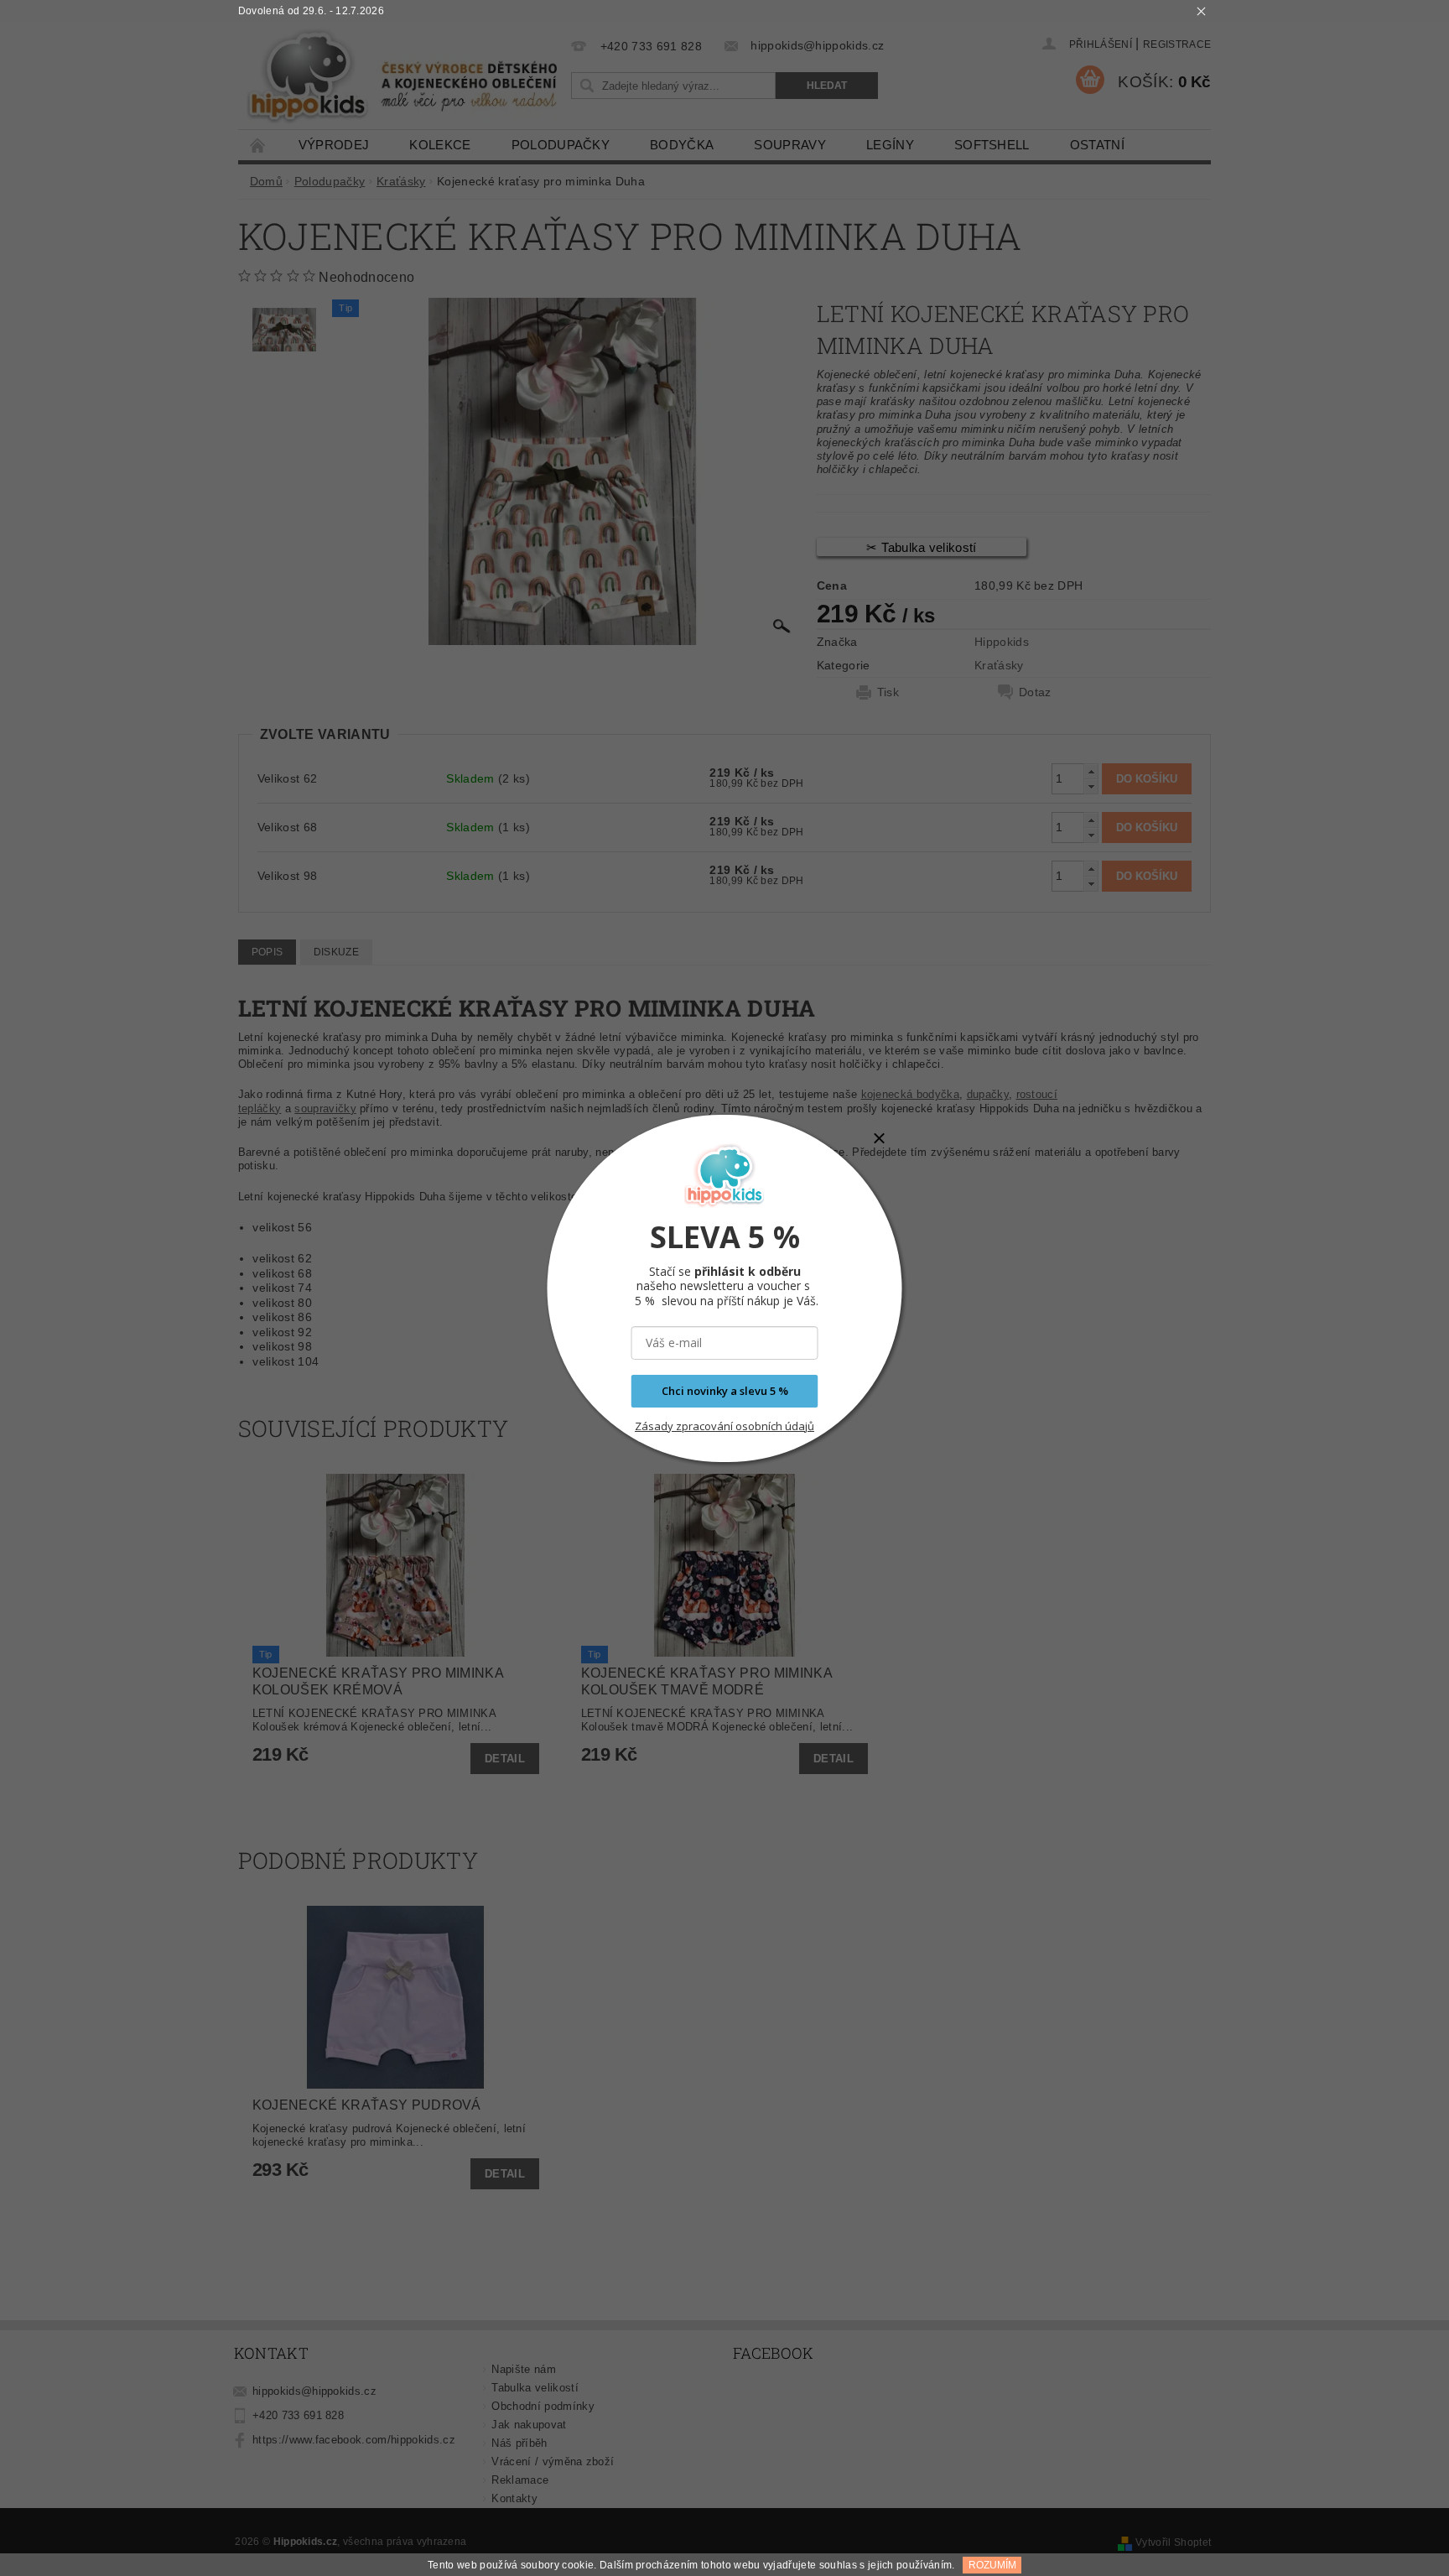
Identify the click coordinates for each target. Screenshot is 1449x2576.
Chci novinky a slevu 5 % (725, 1391)
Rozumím (992, 2565)
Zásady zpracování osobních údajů (724, 1426)
